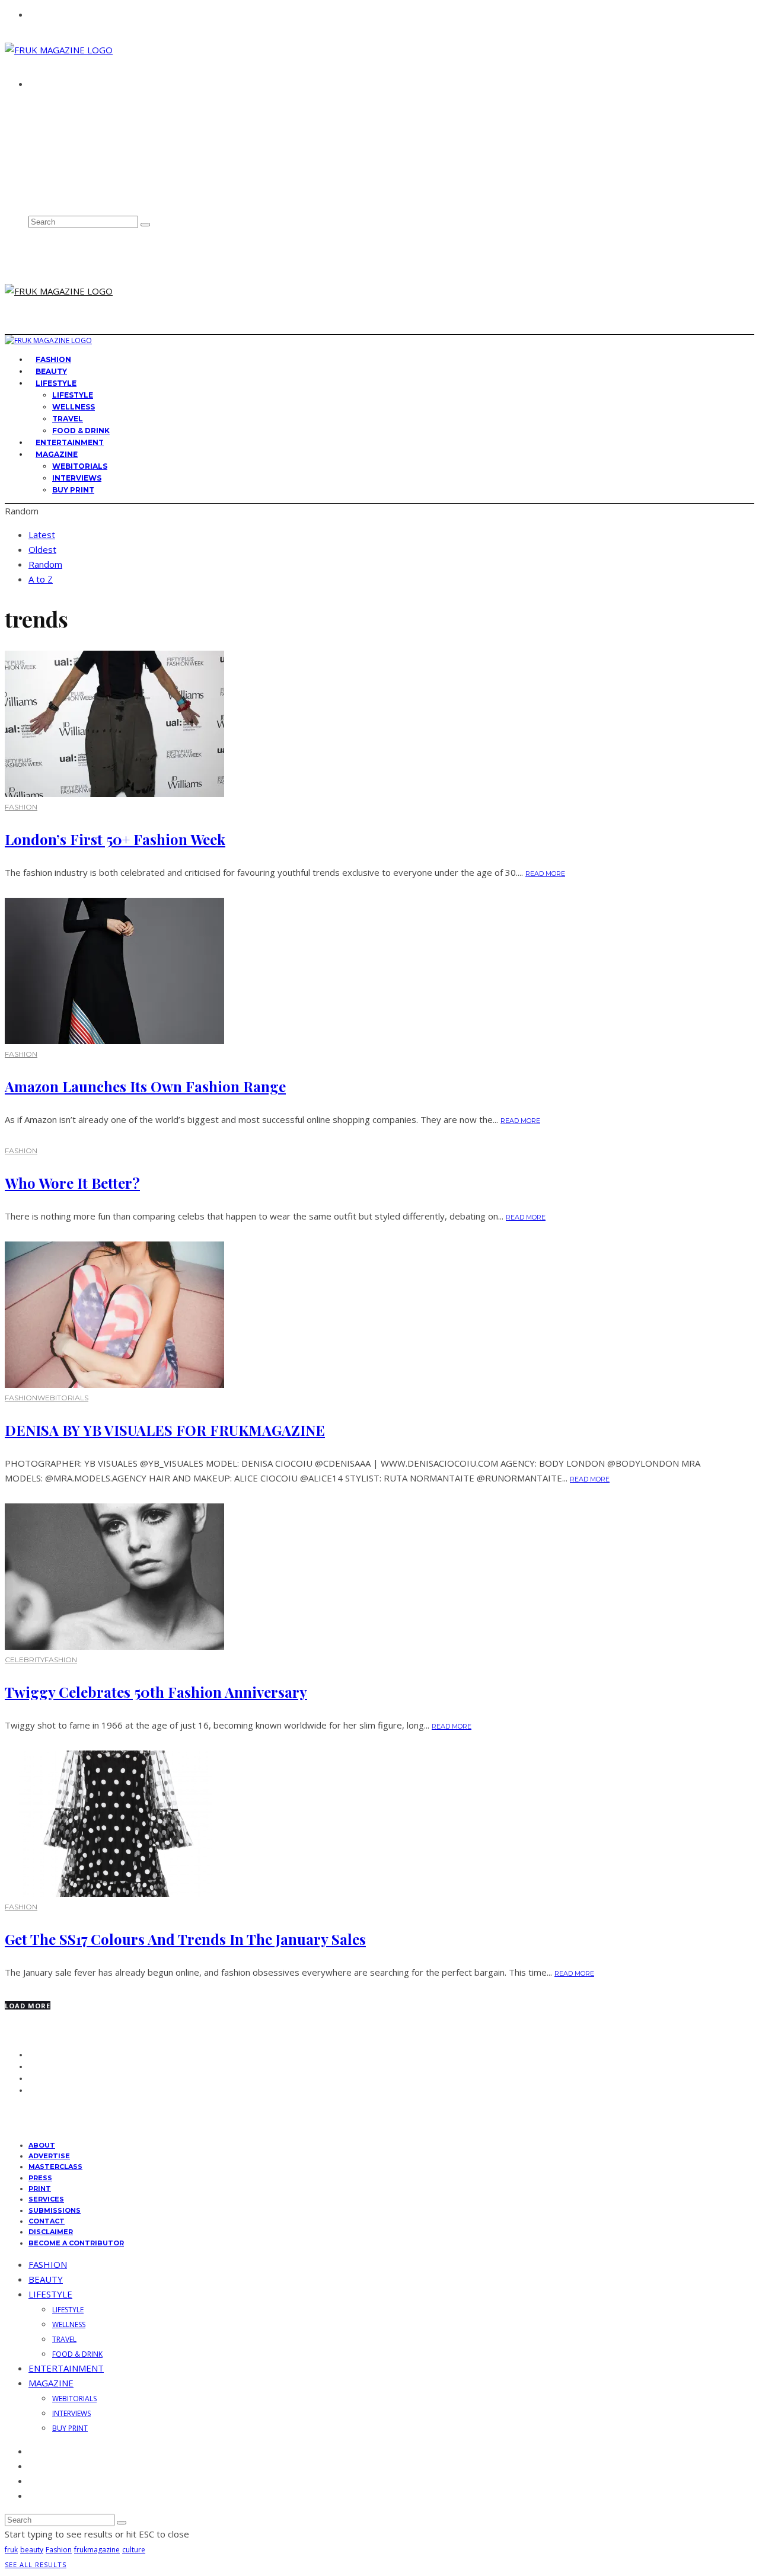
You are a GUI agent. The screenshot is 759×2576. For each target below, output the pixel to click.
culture (134, 2550)
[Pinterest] (33, 183)
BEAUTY (46, 2279)
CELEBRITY (25, 1660)
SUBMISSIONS (55, 2210)
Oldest (42, 549)
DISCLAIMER (51, 2232)
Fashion (59, 2550)
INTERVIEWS (77, 478)
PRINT (40, 2188)
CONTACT (51, 127)
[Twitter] (33, 158)
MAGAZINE (57, 454)
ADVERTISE (53, 116)
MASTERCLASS (55, 2167)
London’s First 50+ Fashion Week (115, 839)
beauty (32, 2550)
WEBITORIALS (80, 466)
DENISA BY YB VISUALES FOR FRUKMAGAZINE (165, 1430)
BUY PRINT (73, 490)
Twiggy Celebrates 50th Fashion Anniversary (156, 1692)
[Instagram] (33, 171)
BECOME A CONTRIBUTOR (76, 2243)
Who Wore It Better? (72, 1183)
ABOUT (46, 105)
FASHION (21, 807)
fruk (11, 2550)
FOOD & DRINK (77, 2354)
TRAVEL (68, 419)
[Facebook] (33, 145)
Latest (42, 535)
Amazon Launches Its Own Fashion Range (145, 1086)
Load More (28, 2006)
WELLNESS (74, 407)
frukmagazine (97, 2550)
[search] (145, 225)
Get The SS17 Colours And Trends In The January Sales (185, 1939)
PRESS (40, 2178)
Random (45, 564)
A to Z (41, 579)
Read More (545, 873)
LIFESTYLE (56, 383)
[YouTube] (33, 196)
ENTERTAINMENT (66, 2368)
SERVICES (46, 2199)
